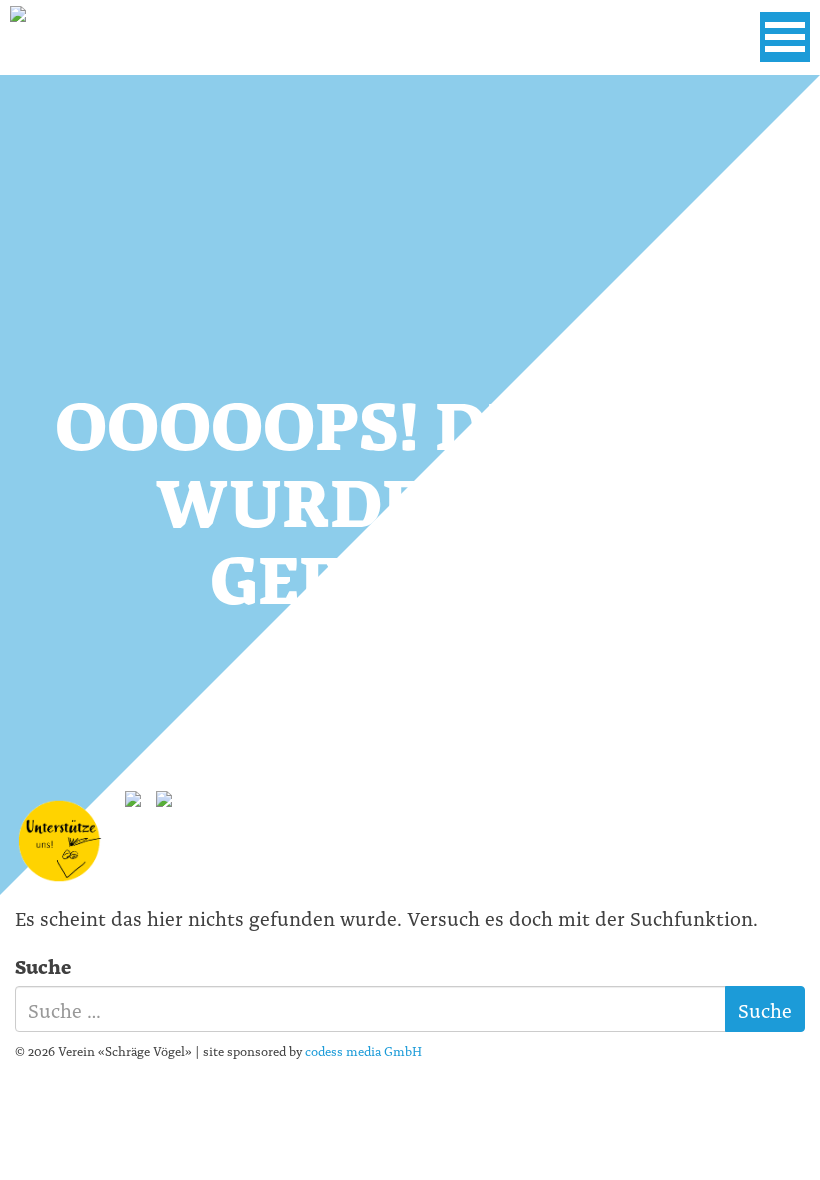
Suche (43, 965)
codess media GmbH (363, 1050)
